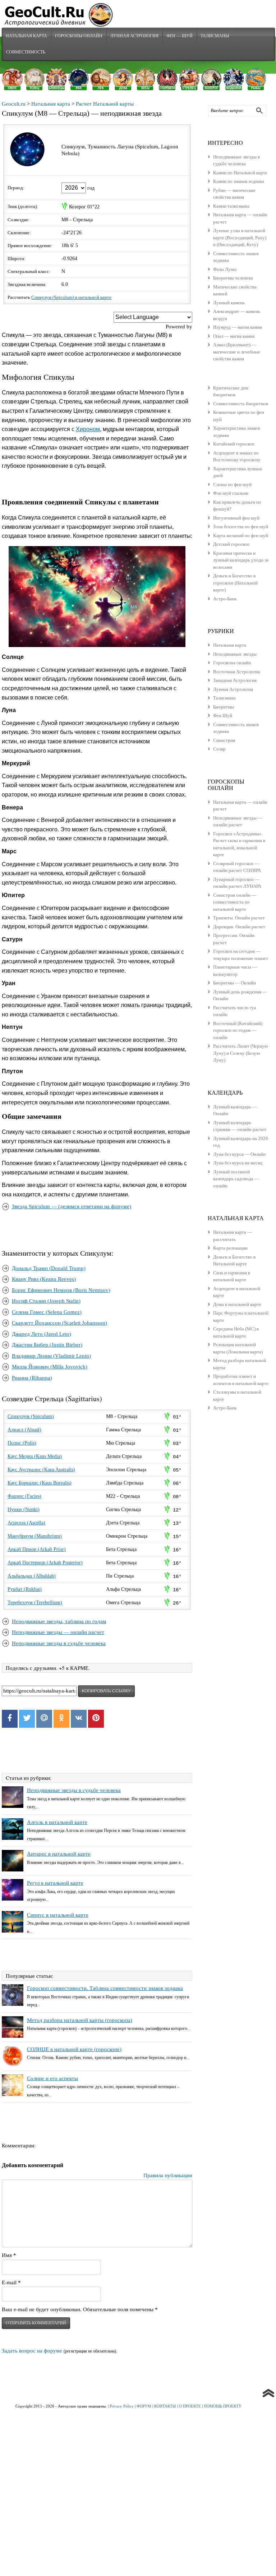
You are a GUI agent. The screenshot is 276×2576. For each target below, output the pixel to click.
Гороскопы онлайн (232, 663)
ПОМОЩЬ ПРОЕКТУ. (223, 2406)
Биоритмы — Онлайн (234, 983)
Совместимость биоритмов (241, 404)
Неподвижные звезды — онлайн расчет (58, 1632)
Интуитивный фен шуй (236, 518)
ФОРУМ (144, 2406)
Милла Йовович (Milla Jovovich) (50, 1367)
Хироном (88, 429)
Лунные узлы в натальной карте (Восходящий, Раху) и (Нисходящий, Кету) (240, 237)
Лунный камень (229, 303)
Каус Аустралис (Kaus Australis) (41, 1470)
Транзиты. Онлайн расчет (239, 918)
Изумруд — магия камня (238, 327)
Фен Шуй (223, 715)
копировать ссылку (106, 1691)
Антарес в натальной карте (59, 1854)
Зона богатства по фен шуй (241, 527)
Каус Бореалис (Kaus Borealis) (40, 1483)
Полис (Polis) (22, 1443)
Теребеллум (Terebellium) (35, 1603)
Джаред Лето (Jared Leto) (42, 1334)
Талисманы (215, 36)
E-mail (11, 2282)
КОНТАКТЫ (165, 2406)
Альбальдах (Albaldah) (32, 1576)
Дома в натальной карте (237, 1304)
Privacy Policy (122, 2406)
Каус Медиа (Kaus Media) (35, 1456)
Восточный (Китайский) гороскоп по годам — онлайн (238, 1030)
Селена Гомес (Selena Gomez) (47, 1312)
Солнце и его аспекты (52, 2078)
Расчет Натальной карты (105, 104)
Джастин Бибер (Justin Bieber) (47, 1345)
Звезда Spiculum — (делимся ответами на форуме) (72, 1206)
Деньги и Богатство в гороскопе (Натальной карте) (235, 583)
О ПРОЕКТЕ (190, 2406)
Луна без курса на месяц (238, 1163)
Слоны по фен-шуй (232, 484)
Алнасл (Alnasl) (24, 1430)
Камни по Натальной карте (240, 173)
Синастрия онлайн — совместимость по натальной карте (235, 902)
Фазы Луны (225, 269)
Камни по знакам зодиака (239, 181)
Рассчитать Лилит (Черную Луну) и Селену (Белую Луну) (241, 1053)
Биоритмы (224, 707)
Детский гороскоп (231, 544)
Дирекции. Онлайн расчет (239, 927)
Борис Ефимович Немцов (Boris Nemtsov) (61, 1290)
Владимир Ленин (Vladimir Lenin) (51, 1356)
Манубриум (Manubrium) (35, 1536)
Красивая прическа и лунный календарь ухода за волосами (241, 560)
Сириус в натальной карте (58, 1915)
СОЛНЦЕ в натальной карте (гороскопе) (74, 2049)
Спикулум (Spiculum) (31, 1416)
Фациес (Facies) (24, 1496)
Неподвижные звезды (235, 654)
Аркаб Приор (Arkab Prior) (37, 1549)
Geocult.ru (14, 104)
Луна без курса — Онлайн (239, 1154)
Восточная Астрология (236, 672)
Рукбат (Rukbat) (25, 1589)
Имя (9, 2255)
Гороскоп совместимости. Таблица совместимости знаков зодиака (105, 1988)
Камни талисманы (231, 206)
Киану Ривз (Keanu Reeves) (44, 1279)
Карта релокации (230, 1248)
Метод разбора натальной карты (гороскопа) (80, 2020)
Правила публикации (168, 2175)
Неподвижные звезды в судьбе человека (59, 1643)
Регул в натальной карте (55, 1883)
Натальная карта (26, 36)
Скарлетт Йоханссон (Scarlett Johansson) (59, 1323)
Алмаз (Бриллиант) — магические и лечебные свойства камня (237, 352)
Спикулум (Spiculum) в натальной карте (71, 297)
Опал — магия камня (234, 336)
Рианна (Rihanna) (32, 1378)
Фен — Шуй (180, 36)
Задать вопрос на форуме (32, 2351)
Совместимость (26, 52)
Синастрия (224, 740)
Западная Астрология (235, 680)
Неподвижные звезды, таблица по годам (59, 1621)
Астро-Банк (225, 599)
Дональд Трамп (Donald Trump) (49, 1268)
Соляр (219, 749)
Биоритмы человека (233, 278)
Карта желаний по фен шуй (241, 535)
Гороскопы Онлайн (79, 36)
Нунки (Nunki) (24, 1509)
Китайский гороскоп (234, 444)
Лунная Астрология (134, 36)
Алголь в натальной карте (57, 1822)
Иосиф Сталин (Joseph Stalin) (46, 1301)
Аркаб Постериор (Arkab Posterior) (45, 1563)
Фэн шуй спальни (231, 493)
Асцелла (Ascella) (26, 1523)
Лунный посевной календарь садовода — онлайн (236, 1179)
